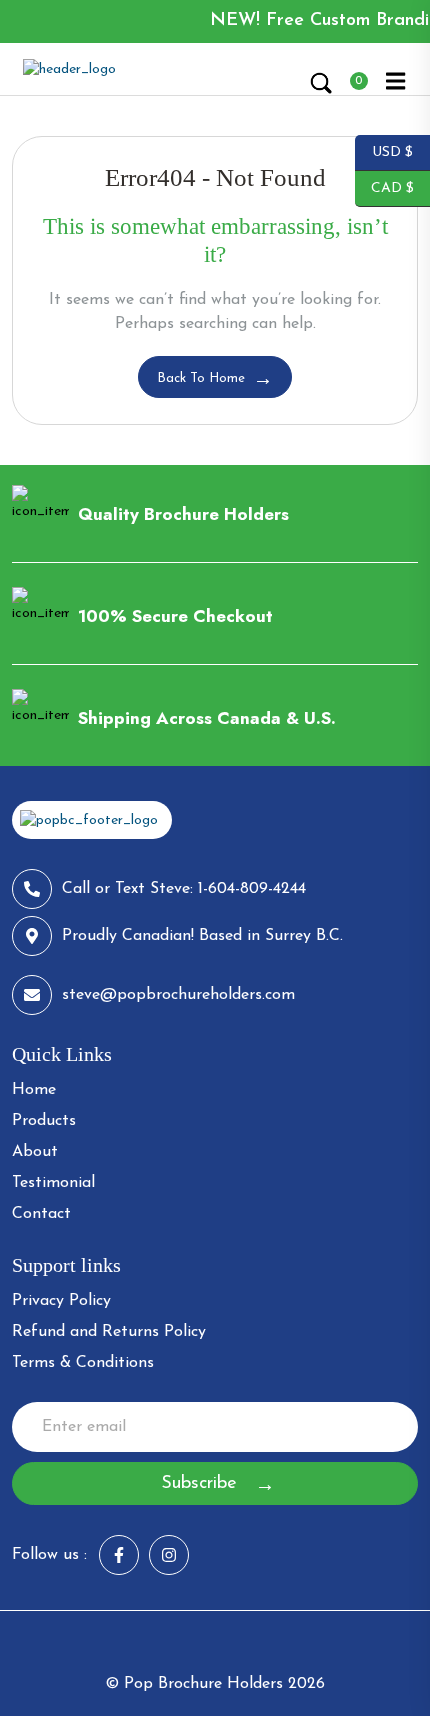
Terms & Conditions (83, 1363)
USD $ (384, 151)
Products (44, 1121)
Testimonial (53, 1183)
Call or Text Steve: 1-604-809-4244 (184, 889)
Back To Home (201, 378)
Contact (41, 1214)
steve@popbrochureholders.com (178, 995)
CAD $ (384, 187)
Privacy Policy (61, 1301)
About (35, 1152)
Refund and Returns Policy (109, 1332)
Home (34, 1090)
